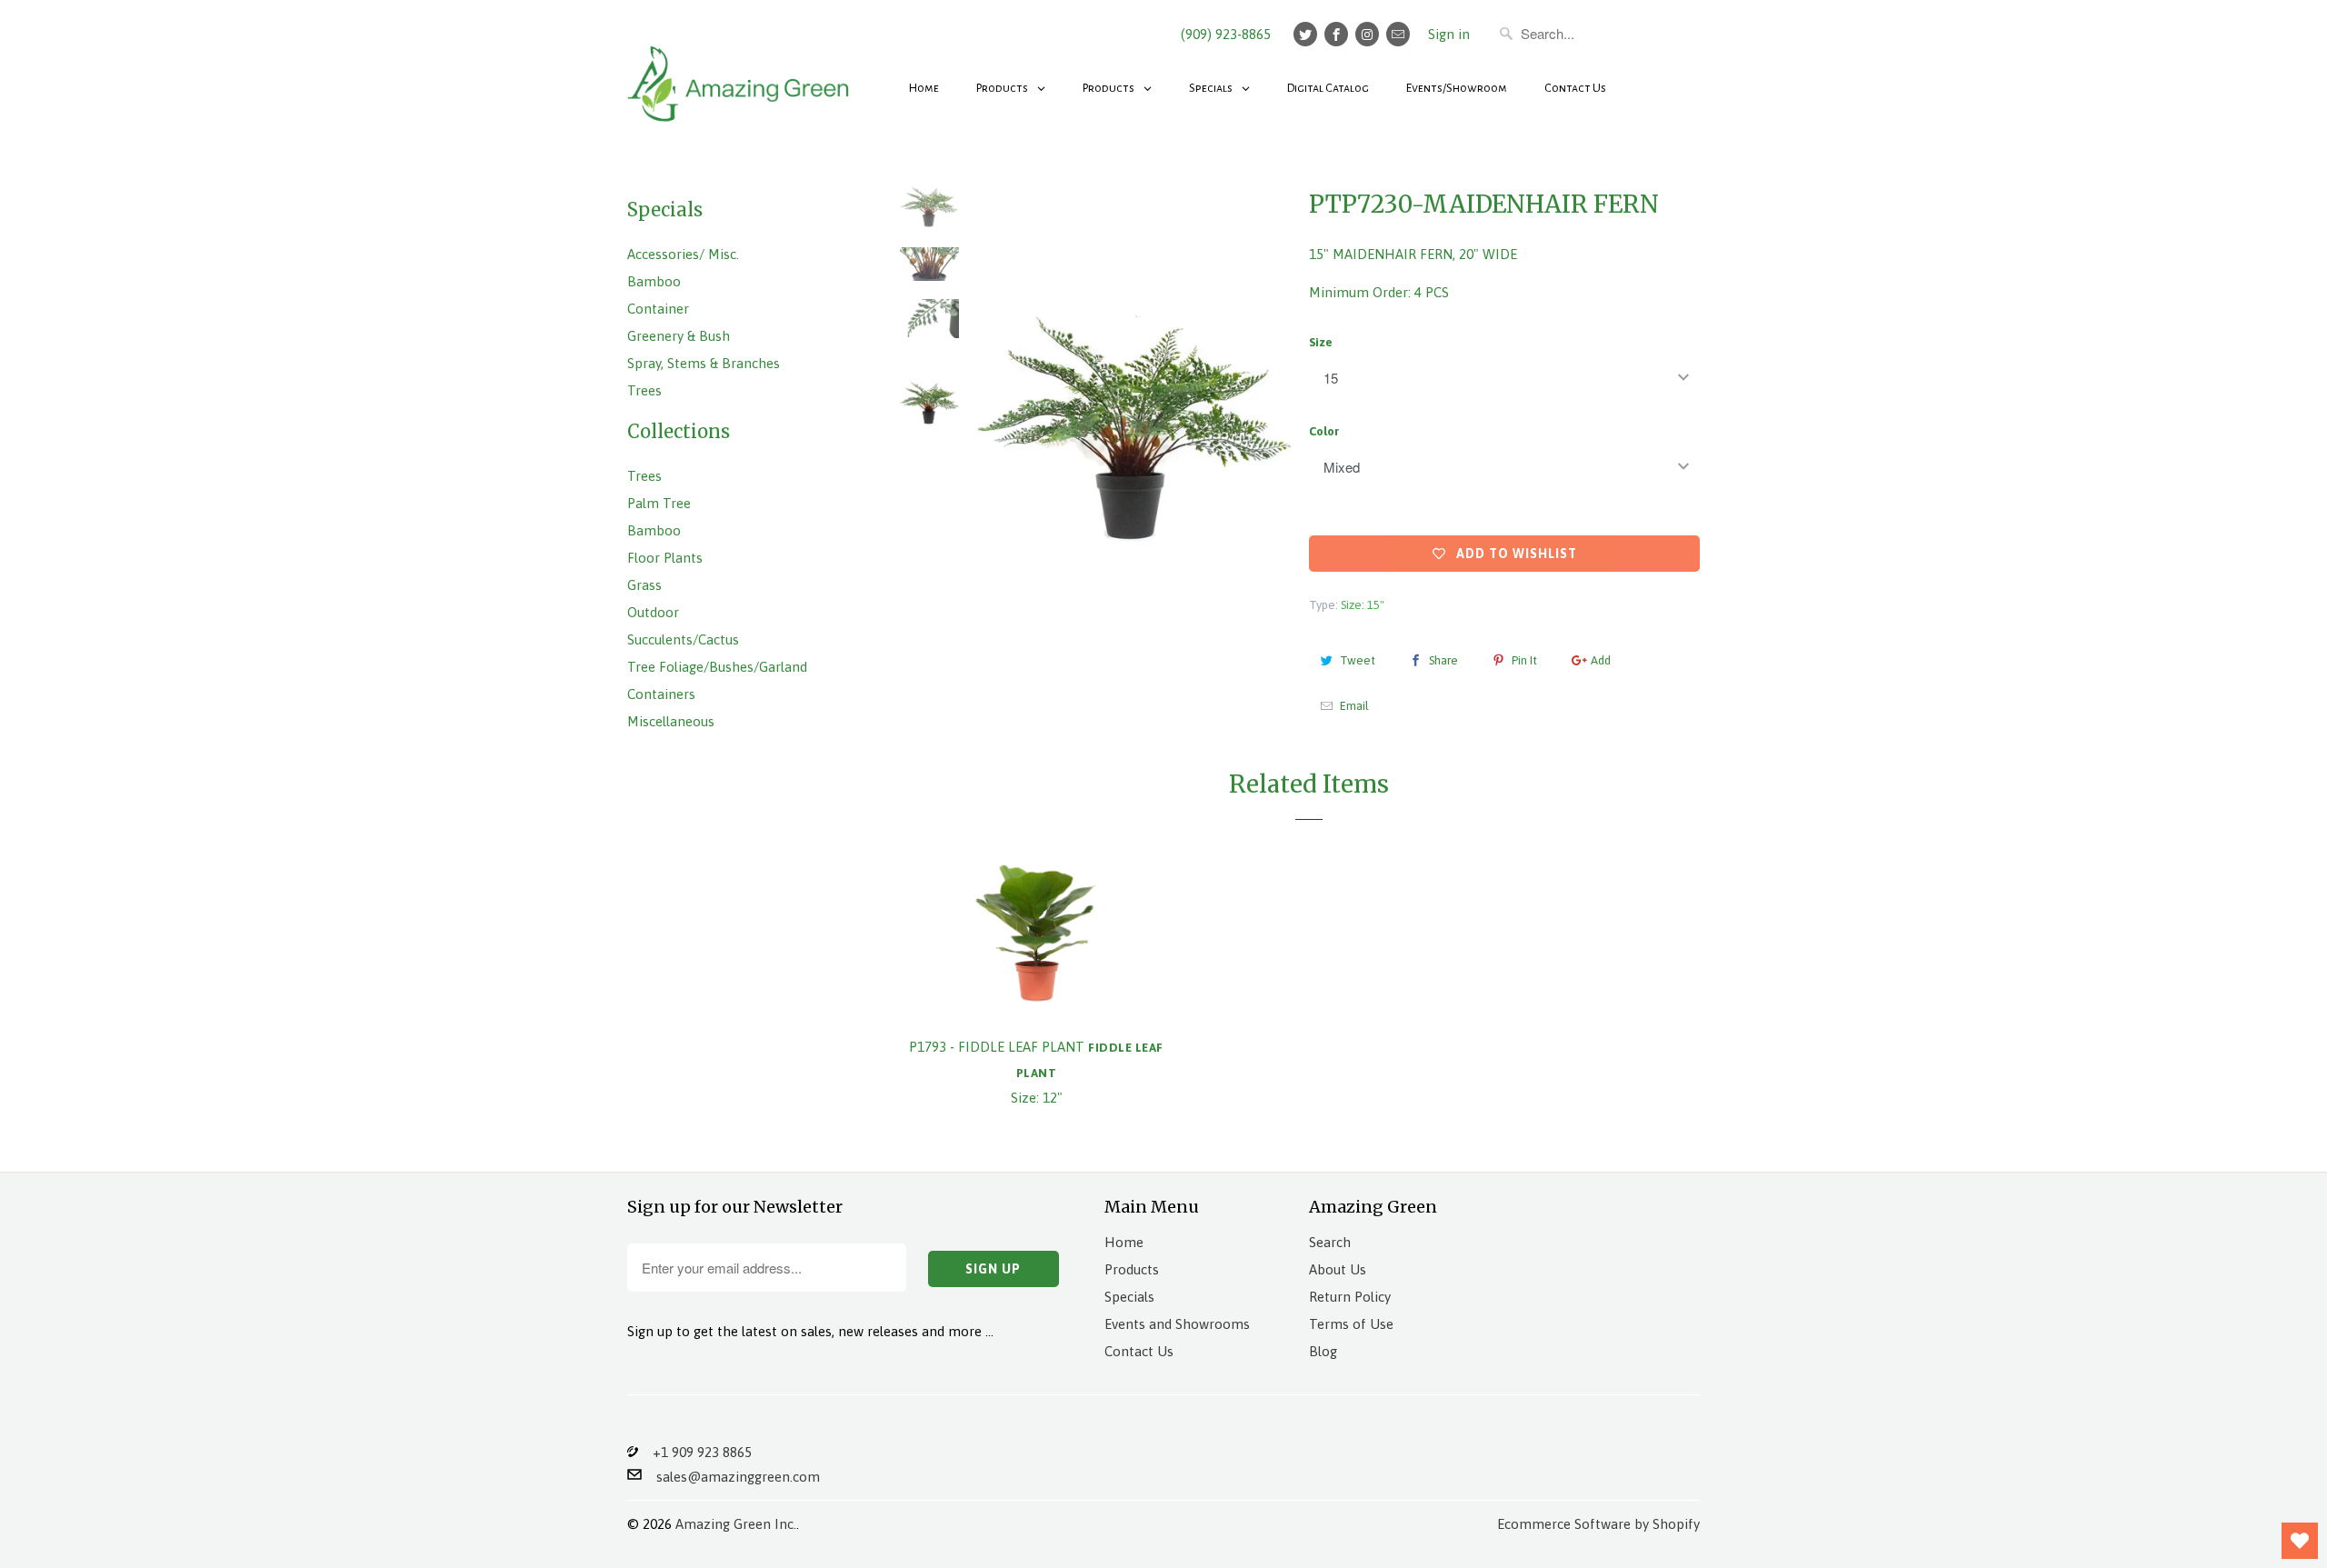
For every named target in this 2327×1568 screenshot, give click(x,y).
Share (1443, 660)
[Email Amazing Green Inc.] (1398, 34)
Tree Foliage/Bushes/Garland (717, 667)
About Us (1338, 1269)
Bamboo (654, 281)
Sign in (1449, 34)
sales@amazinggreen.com (731, 1477)
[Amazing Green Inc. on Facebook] (1336, 34)
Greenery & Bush (679, 336)
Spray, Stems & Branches (704, 363)
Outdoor (653, 612)
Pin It (1524, 660)
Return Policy (1350, 1297)
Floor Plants (665, 558)
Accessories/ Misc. (683, 254)
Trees (644, 390)
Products (1132, 1269)
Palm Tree (659, 503)
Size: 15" (1363, 605)
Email (1354, 706)
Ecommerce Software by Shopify (1598, 1524)
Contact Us (1139, 1351)
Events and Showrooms (1177, 1324)
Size (1321, 342)
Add (1601, 660)
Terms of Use (1351, 1324)
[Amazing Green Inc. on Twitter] (1305, 34)
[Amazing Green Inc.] (741, 75)
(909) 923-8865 (1226, 34)
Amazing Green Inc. (736, 1524)
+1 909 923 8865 (695, 1452)
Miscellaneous (671, 721)
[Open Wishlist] (2300, 1541)
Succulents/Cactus (683, 639)
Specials (1129, 1297)
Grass (644, 585)
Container (658, 309)
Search (1330, 1242)
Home (1124, 1242)
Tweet (1358, 660)
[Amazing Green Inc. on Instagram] (1367, 34)
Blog (1323, 1351)
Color (1324, 431)
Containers (661, 694)
